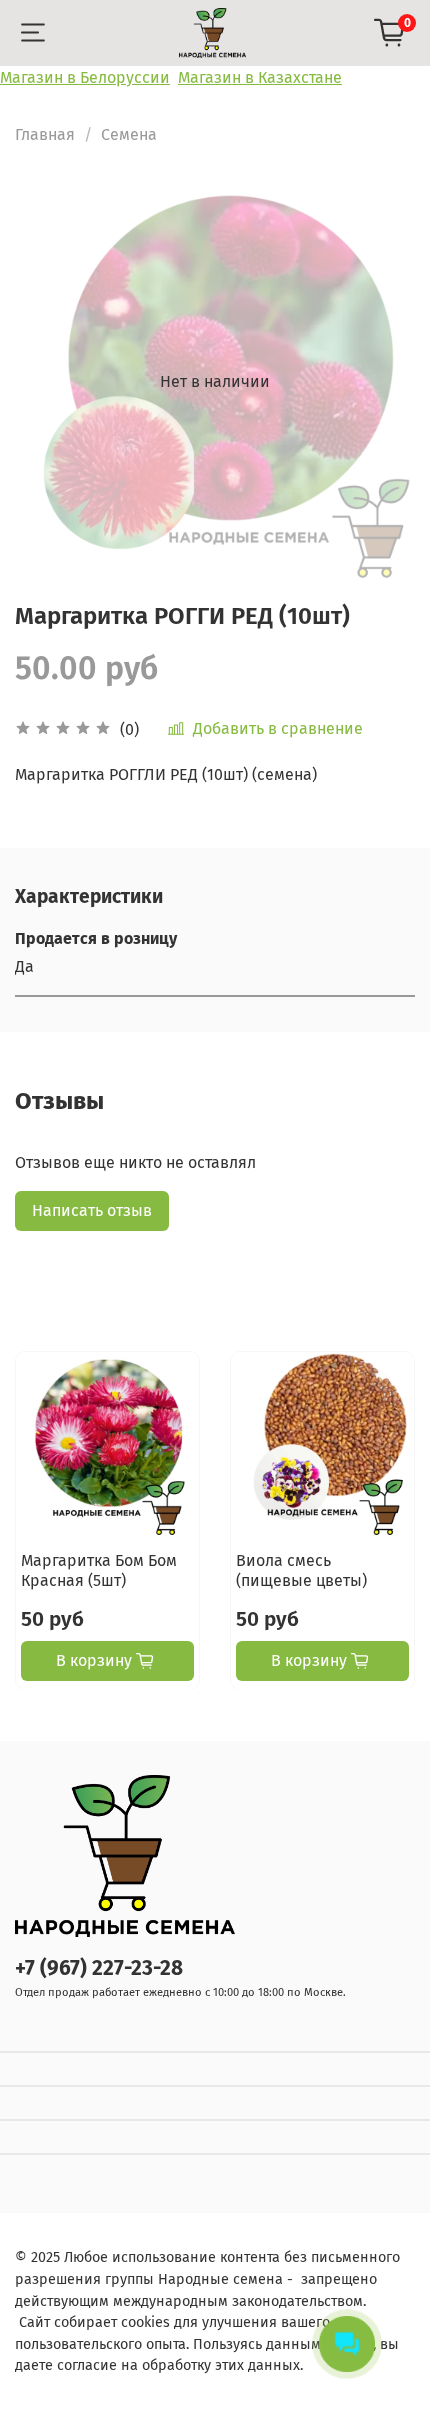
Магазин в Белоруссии (85, 77)
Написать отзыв (92, 1210)
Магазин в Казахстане (260, 77)
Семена (129, 134)
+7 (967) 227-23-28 (99, 1968)
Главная (45, 134)
